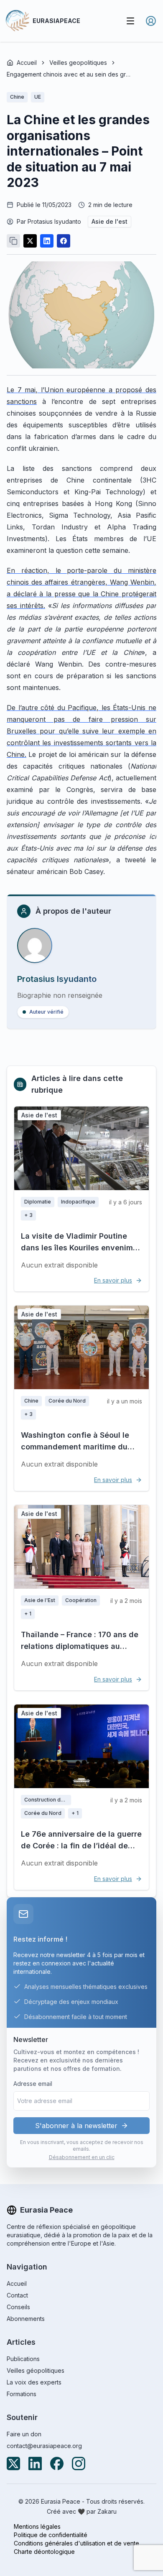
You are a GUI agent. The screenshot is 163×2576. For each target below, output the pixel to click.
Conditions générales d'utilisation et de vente (76, 2543)
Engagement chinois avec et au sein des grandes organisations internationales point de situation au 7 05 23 (69, 74)
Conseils (18, 2307)
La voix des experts (34, 2382)
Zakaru (107, 2511)
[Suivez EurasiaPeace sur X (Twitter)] (13, 2464)
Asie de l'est (110, 221)
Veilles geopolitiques (78, 63)
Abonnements (26, 2319)
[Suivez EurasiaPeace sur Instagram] (79, 2464)
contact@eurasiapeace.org (44, 2446)
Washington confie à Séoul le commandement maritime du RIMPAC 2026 (75, 1447)
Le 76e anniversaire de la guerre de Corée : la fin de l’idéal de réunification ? (81, 1846)
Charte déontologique (44, 2552)
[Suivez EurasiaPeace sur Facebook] (57, 2464)
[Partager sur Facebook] (64, 241)
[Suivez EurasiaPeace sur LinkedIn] (35, 2464)
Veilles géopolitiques (36, 2370)
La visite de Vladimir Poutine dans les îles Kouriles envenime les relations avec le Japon (79, 1248)
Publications (23, 2359)
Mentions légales (37, 2526)
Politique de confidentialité (51, 2535)
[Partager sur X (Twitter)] (30, 241)
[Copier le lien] (13, 241)
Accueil (27, 63)
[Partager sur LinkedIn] (47, 241)
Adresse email (33, 2084)
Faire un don (24, 2434)
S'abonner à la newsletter (76, 2126)
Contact (17, 2295)
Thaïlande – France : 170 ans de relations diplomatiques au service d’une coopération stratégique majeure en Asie (80, 1652)
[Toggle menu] (130, 21)
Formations (22, 2394)
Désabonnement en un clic (82, 2157)
